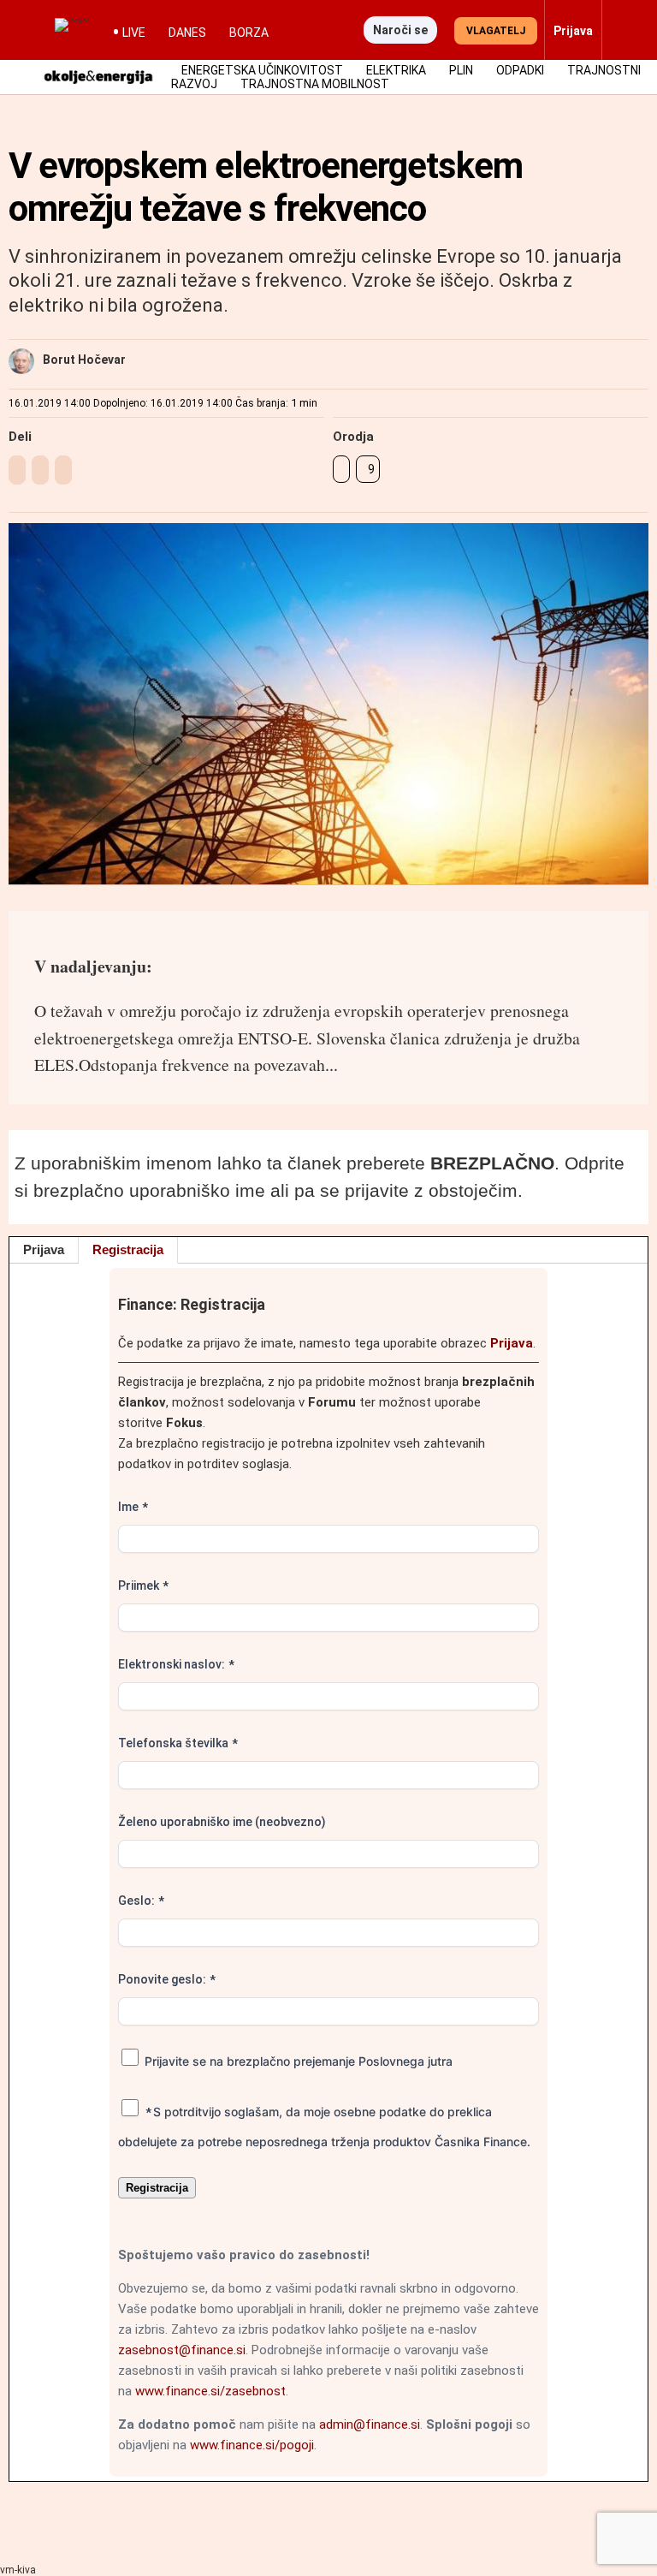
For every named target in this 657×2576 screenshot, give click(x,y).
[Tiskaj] (341, 469)
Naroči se (400, 30)
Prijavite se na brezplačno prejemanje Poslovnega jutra (297, 2061)
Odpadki (520, 70)
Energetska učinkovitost (262, 70)
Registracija (128, 1249)
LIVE (134, 33)
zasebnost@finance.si (182, 2350)
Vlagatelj (496, 31)
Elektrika (396, 70)
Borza (249, 33)
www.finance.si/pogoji (252, 2445)
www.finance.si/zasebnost (210, 2391)
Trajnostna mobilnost (315, 84)
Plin (461, 70)
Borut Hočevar (84, 360)
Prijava (44, 1249)
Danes (187, 33)
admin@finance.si (370, 2424)
